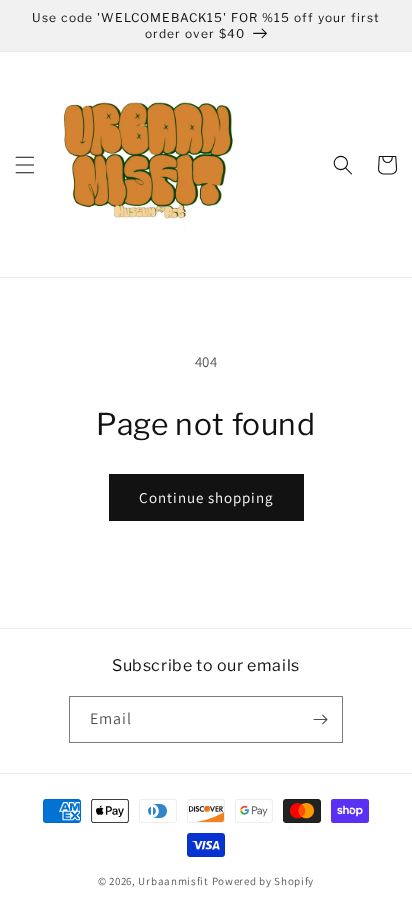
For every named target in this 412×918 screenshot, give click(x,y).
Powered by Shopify (263, 881)
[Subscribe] (320, 719)
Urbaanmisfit (173, 881)
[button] (25, 165)
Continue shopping (206, 497)
